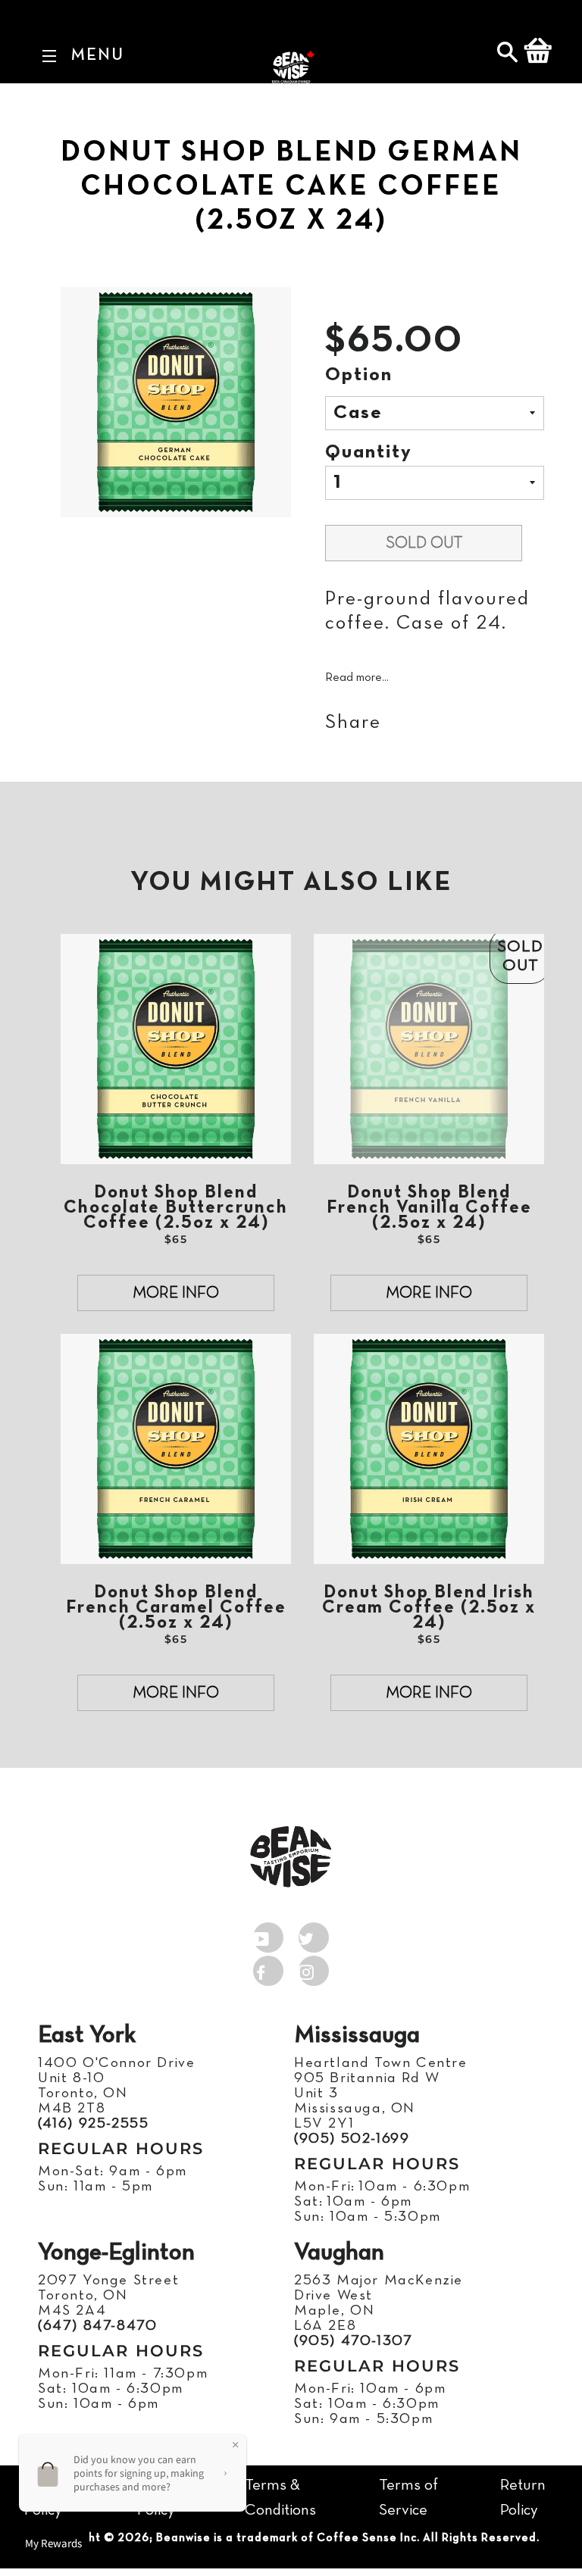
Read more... (357, 678)
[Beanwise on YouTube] (268, 1934)
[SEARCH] (508, 54)
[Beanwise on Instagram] (314, 1968)
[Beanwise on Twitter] (314, 1934)
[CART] (538, 54)
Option (359, 375)
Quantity (369, 453)
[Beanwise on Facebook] (268, 1968)
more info (176, 1293)
